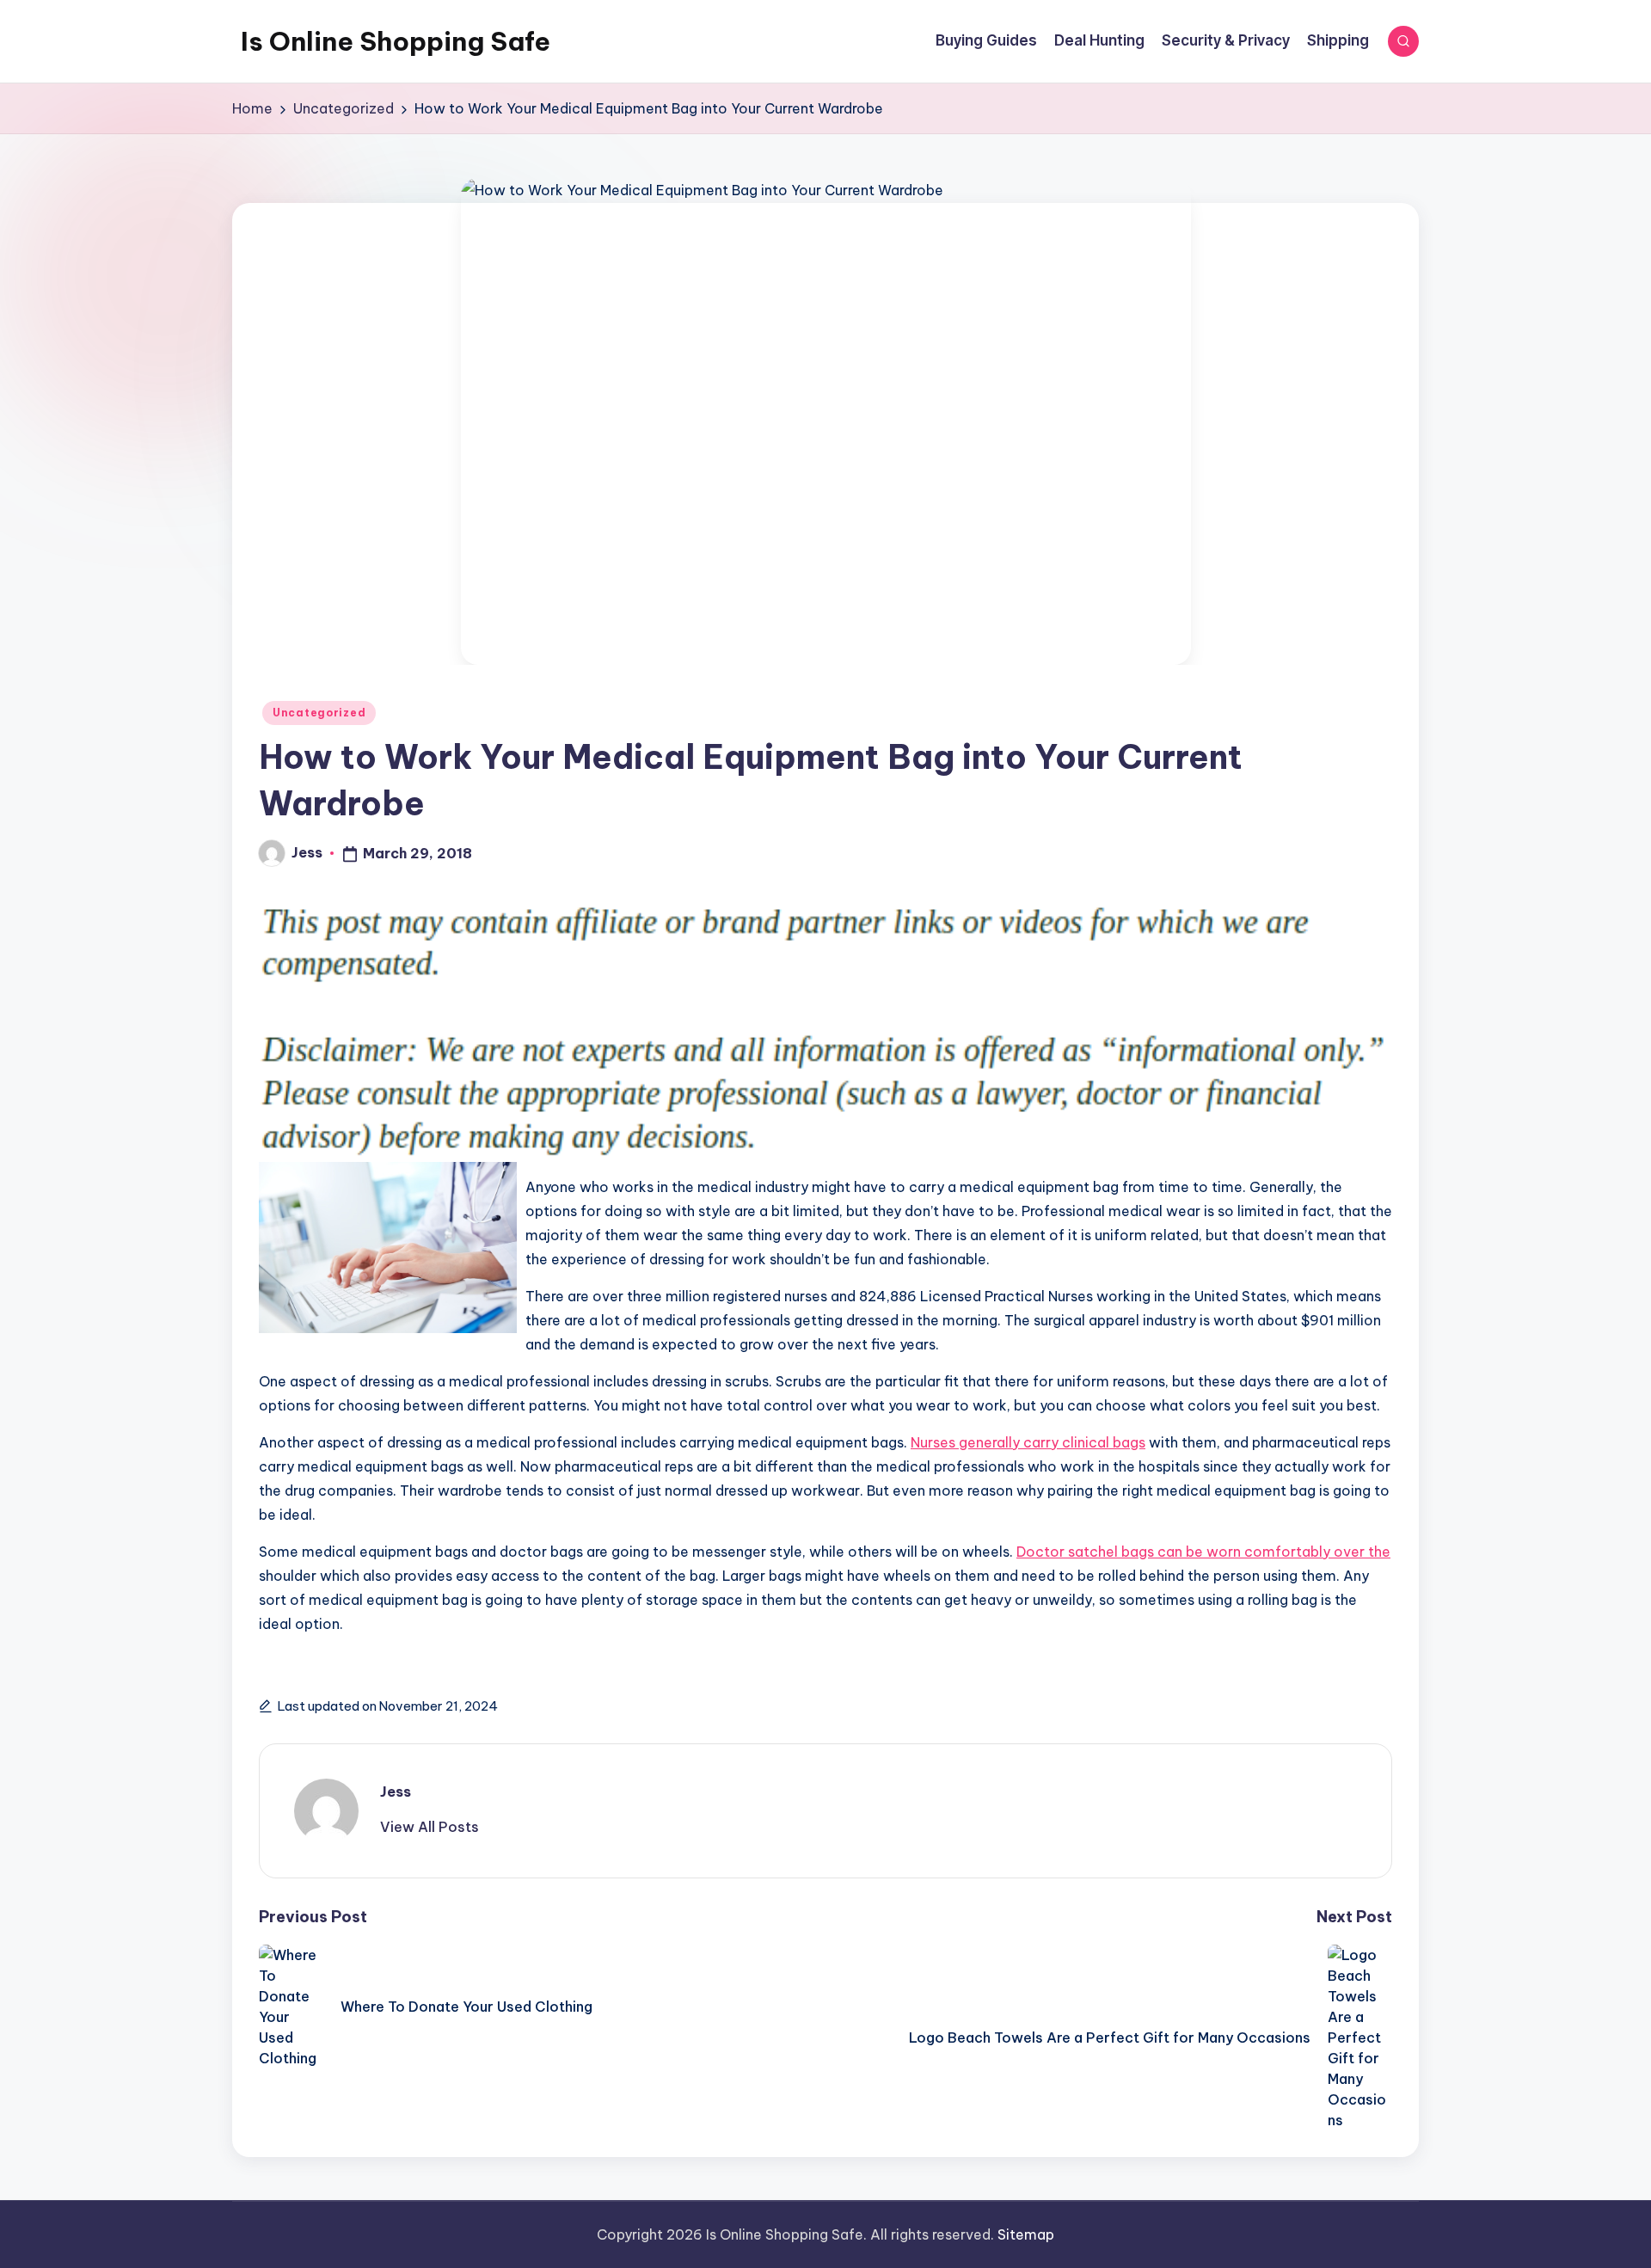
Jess (396, 1792)
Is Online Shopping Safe (396, 41)
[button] (430, 1827)
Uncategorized (319, 713)
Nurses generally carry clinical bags (1028, 1442)
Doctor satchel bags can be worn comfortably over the (1203, 1552)
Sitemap (1026, 2234)
